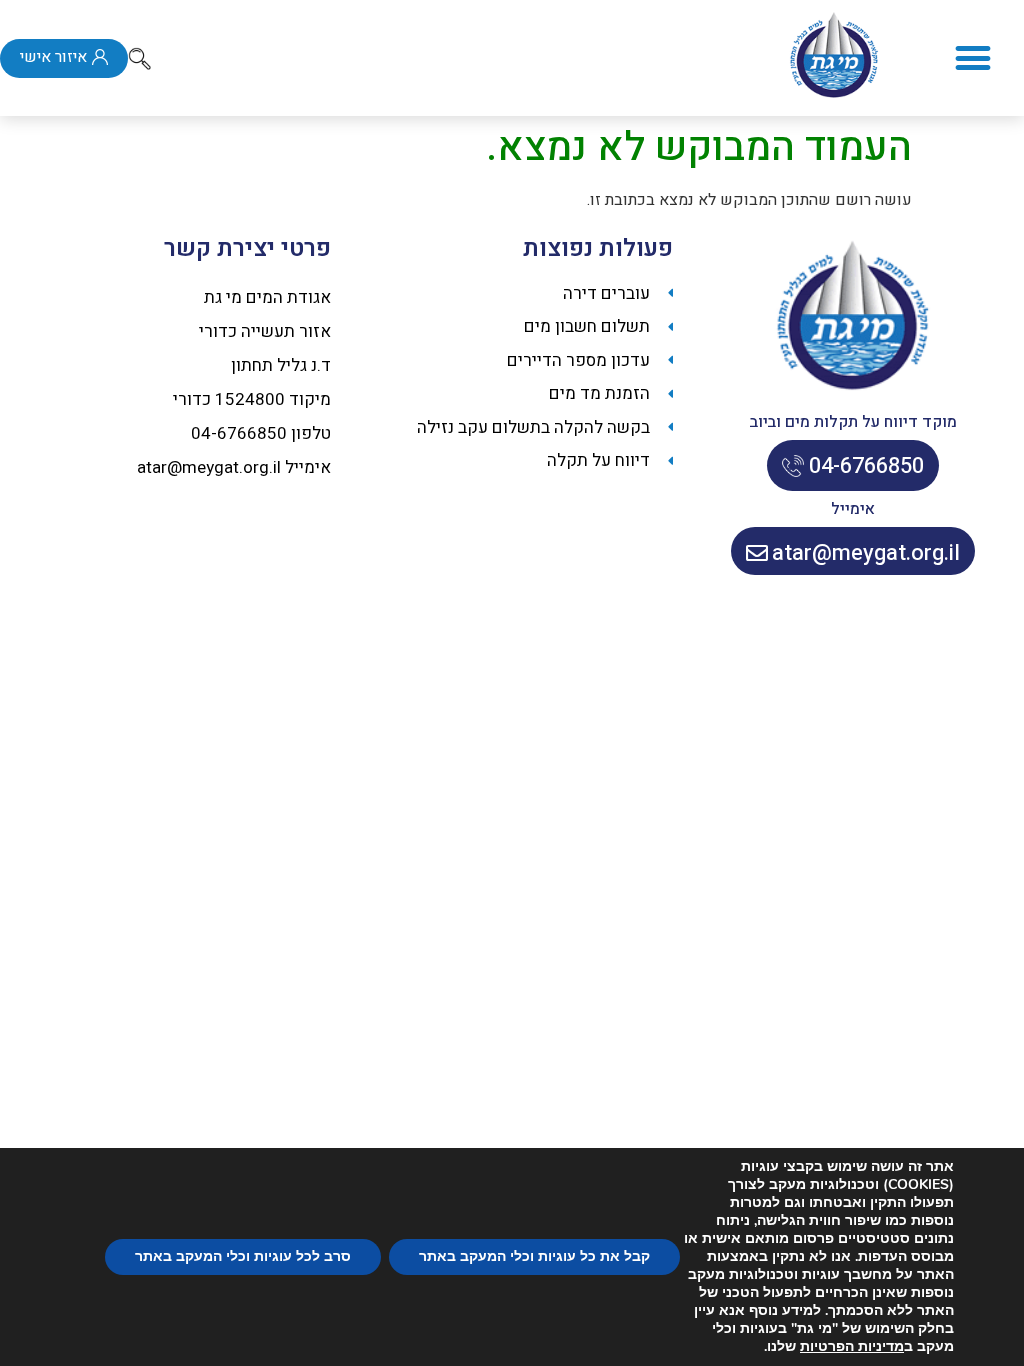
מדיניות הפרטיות (852, 1346)
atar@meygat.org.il (209, 467)
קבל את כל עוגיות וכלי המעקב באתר (534, 1256)
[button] (972, 58)
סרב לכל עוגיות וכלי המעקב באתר (243, 1256)
